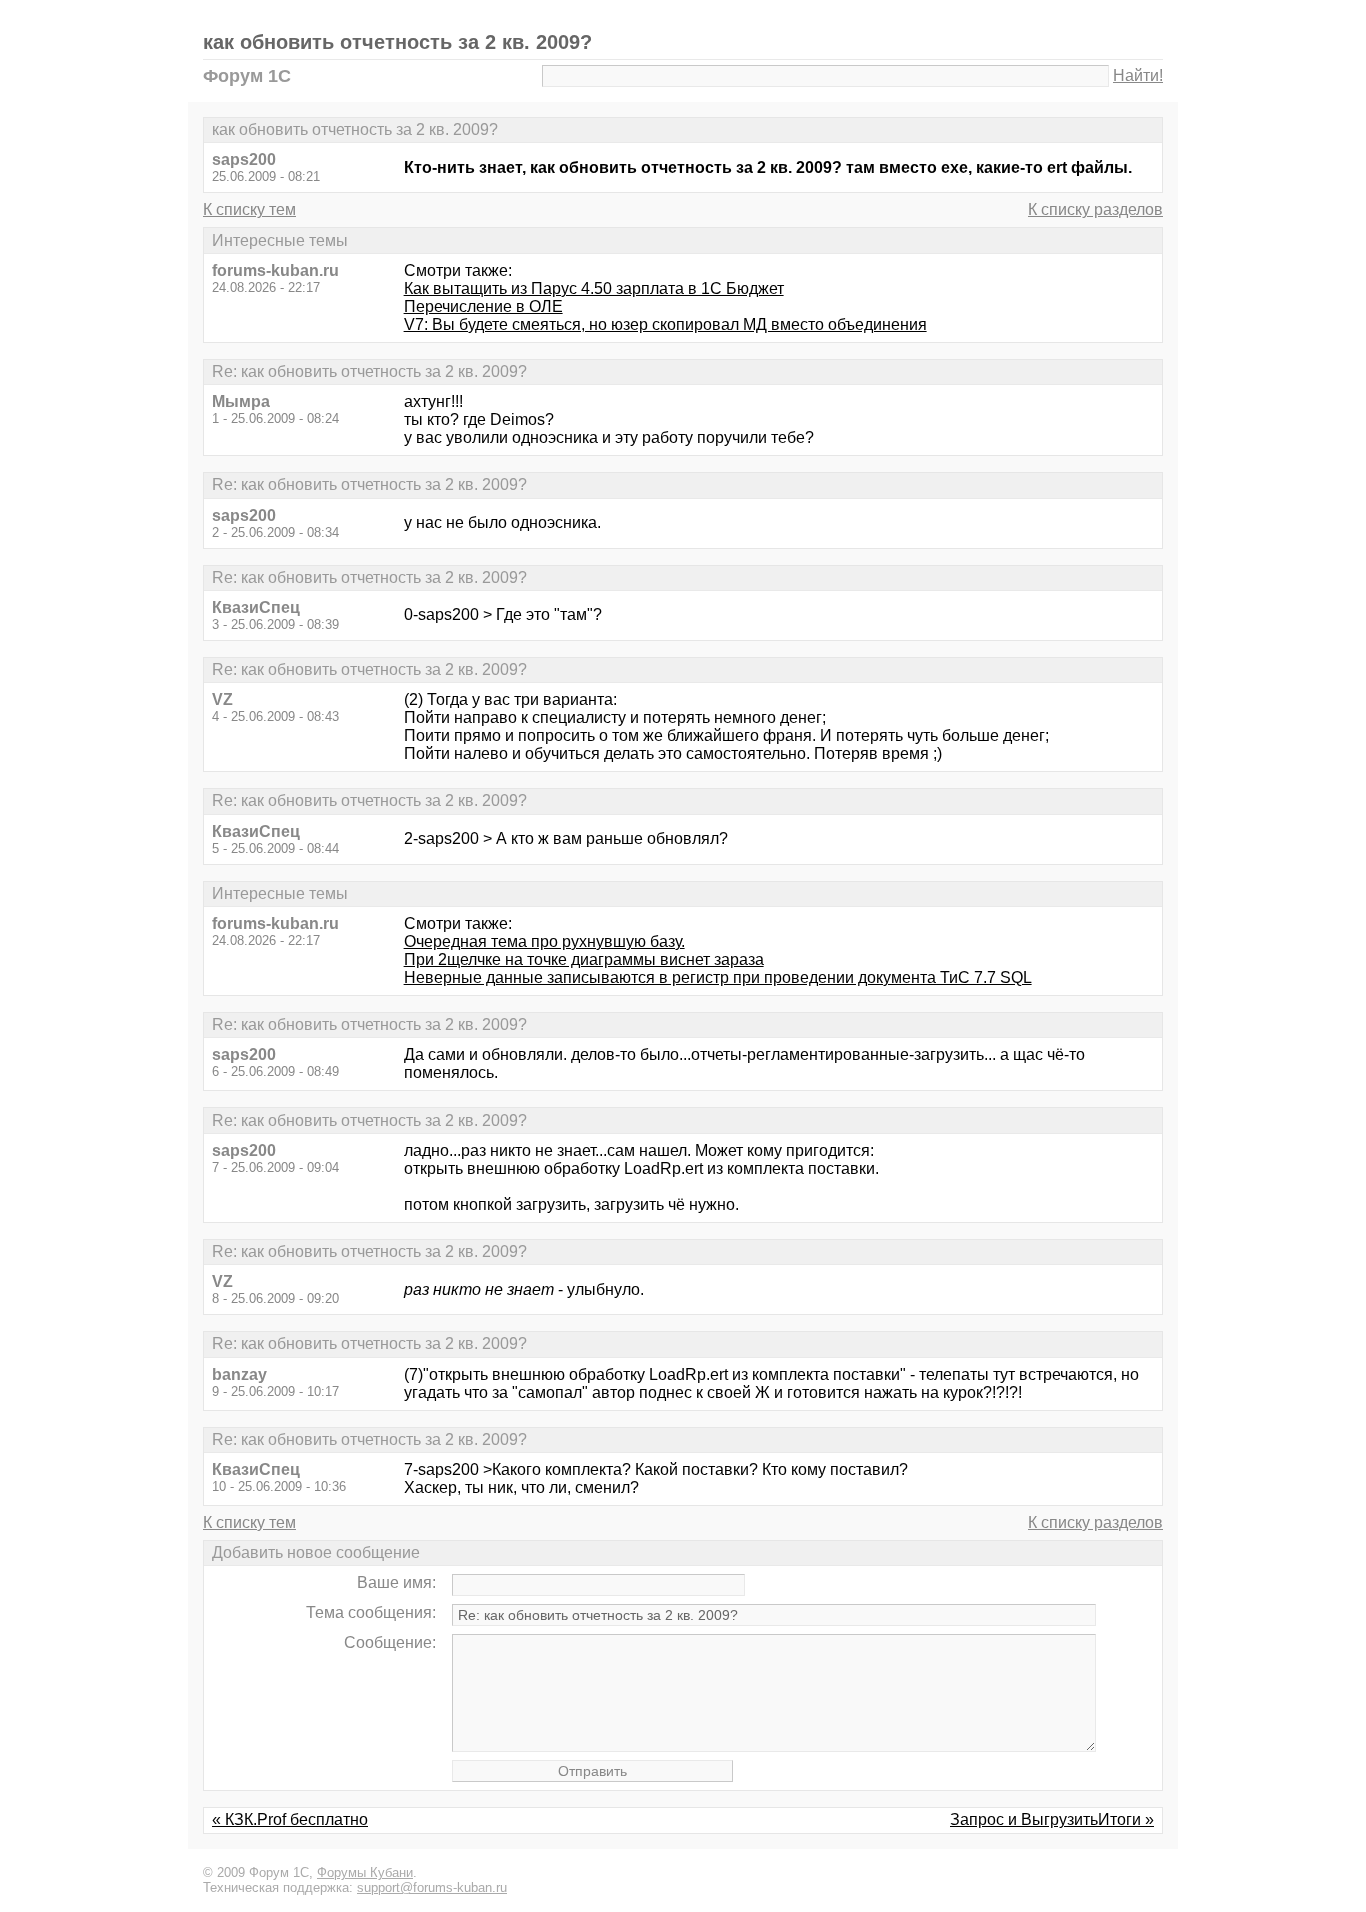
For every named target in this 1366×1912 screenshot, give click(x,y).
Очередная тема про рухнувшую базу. (544, 941)
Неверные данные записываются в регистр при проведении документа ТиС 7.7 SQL (718, 977)
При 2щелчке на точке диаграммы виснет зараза (584, 959)
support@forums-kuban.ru (432, 1887)
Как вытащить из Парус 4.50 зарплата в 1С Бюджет (594, 288)
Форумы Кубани (365, 1872)
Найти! (1138, 75)
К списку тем (249, 209)
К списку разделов (1095, 209)
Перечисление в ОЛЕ (483, 306)
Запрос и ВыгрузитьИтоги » (1052, 1819)
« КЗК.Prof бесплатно (290, 1819)
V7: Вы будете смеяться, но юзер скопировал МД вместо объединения (665, 324)
